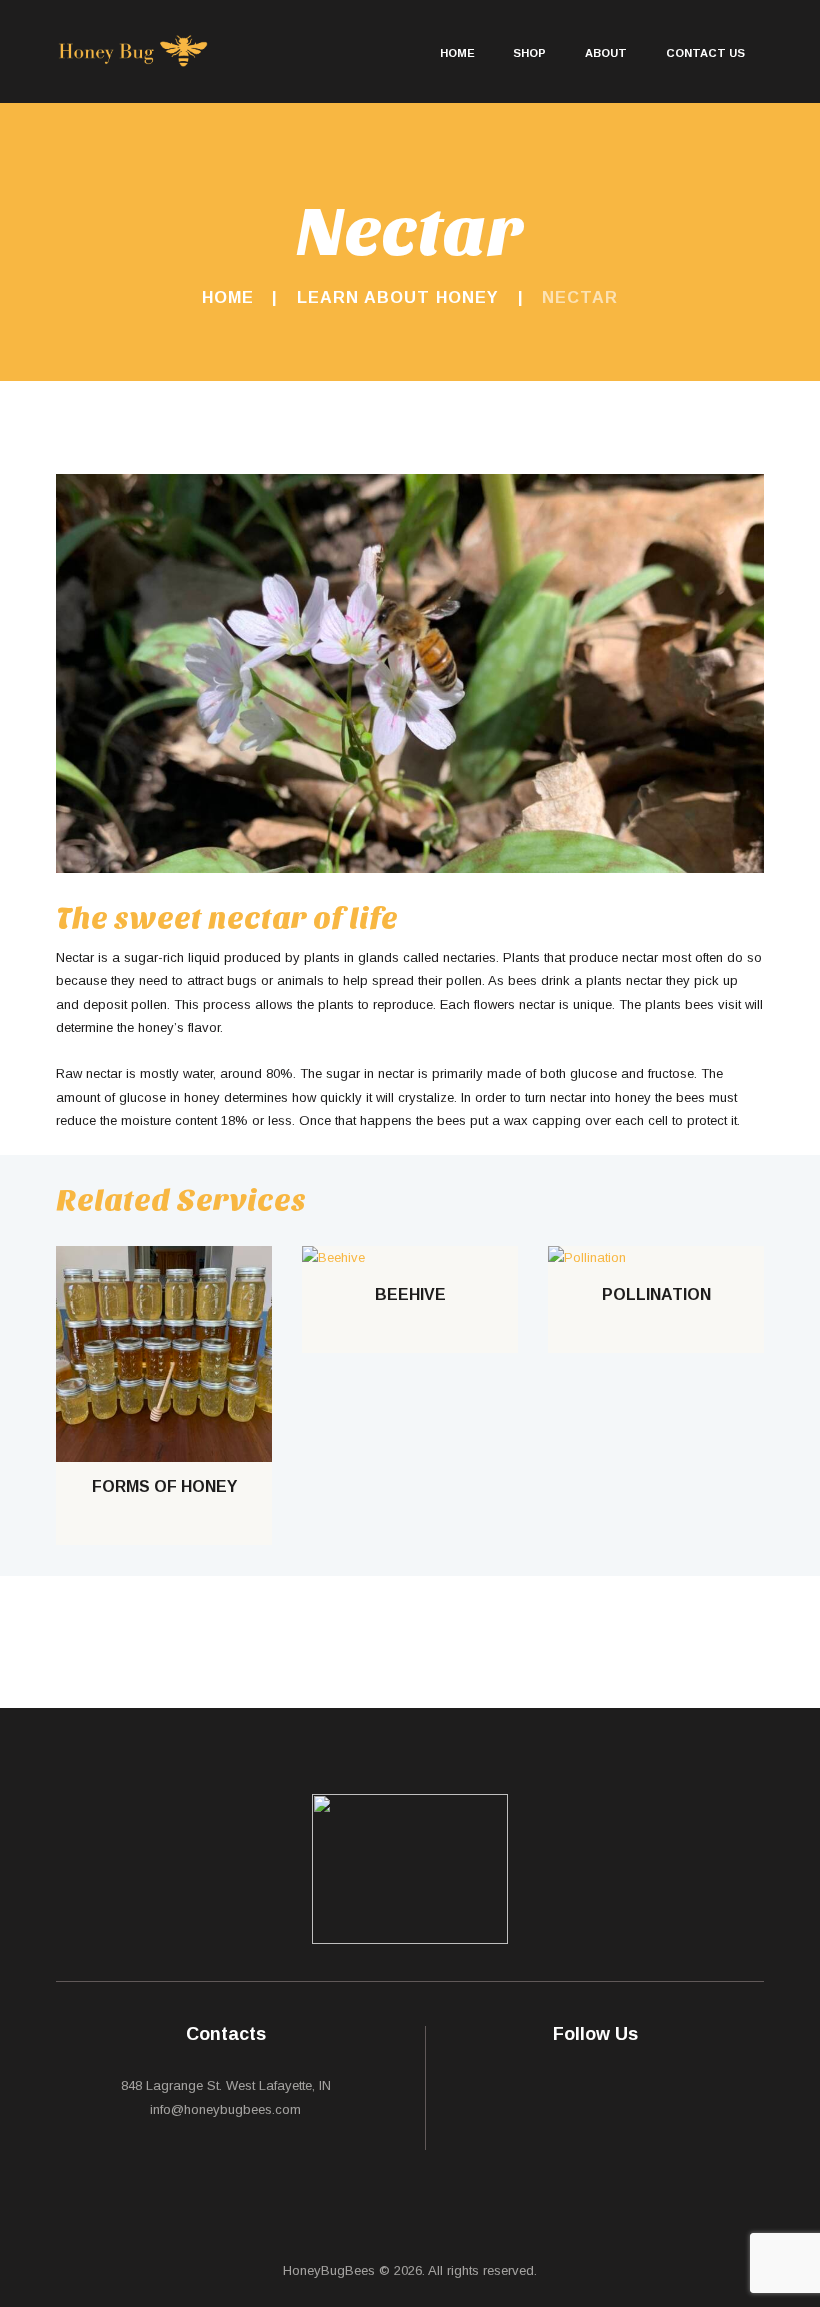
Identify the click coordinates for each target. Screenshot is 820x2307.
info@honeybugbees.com (225, 2109)
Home (228, 297)
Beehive (410, 1294)
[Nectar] (410, 673)
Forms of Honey (164, 1486)
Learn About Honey (398, 297)
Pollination (656, 1294)
